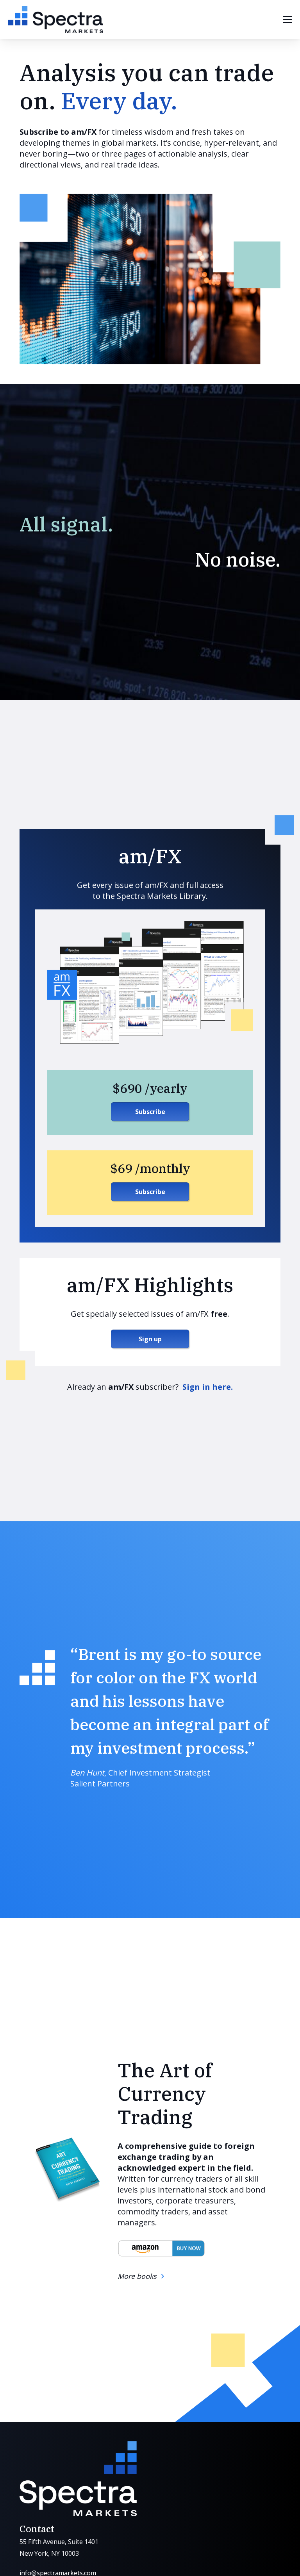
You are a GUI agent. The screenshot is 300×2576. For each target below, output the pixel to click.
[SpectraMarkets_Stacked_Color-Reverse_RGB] (78, 2479)
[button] (287, 20)
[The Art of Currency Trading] (67, 2170)
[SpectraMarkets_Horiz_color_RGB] (55, 20)
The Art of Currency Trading (165, 2094)
